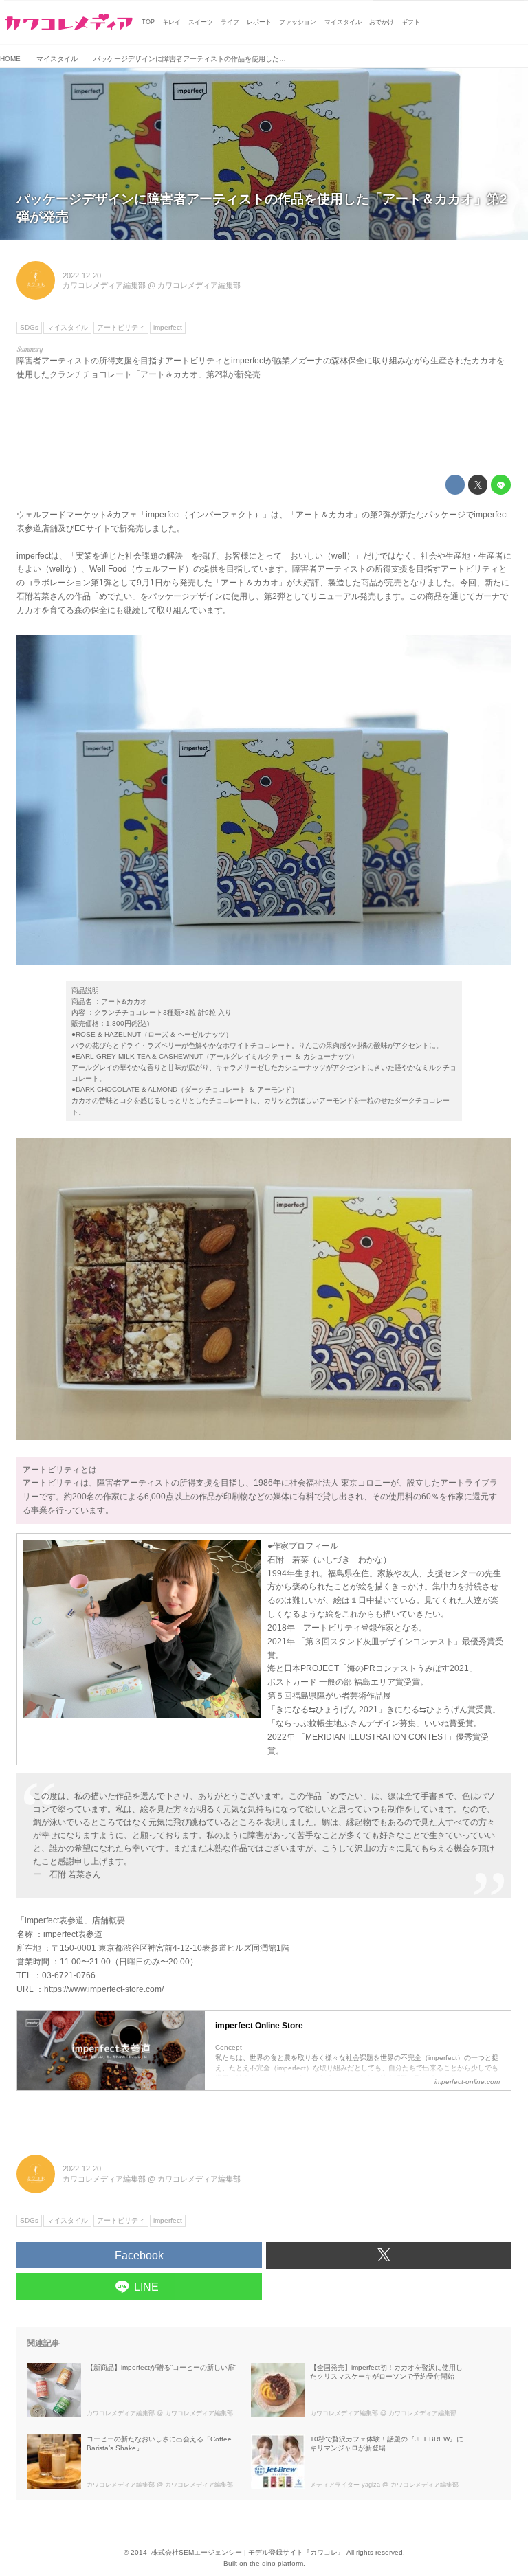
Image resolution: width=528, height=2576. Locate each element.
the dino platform (276, 2563)
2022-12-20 (82, 276)
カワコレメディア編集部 (104, 285)
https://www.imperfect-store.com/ (104, 1989)
